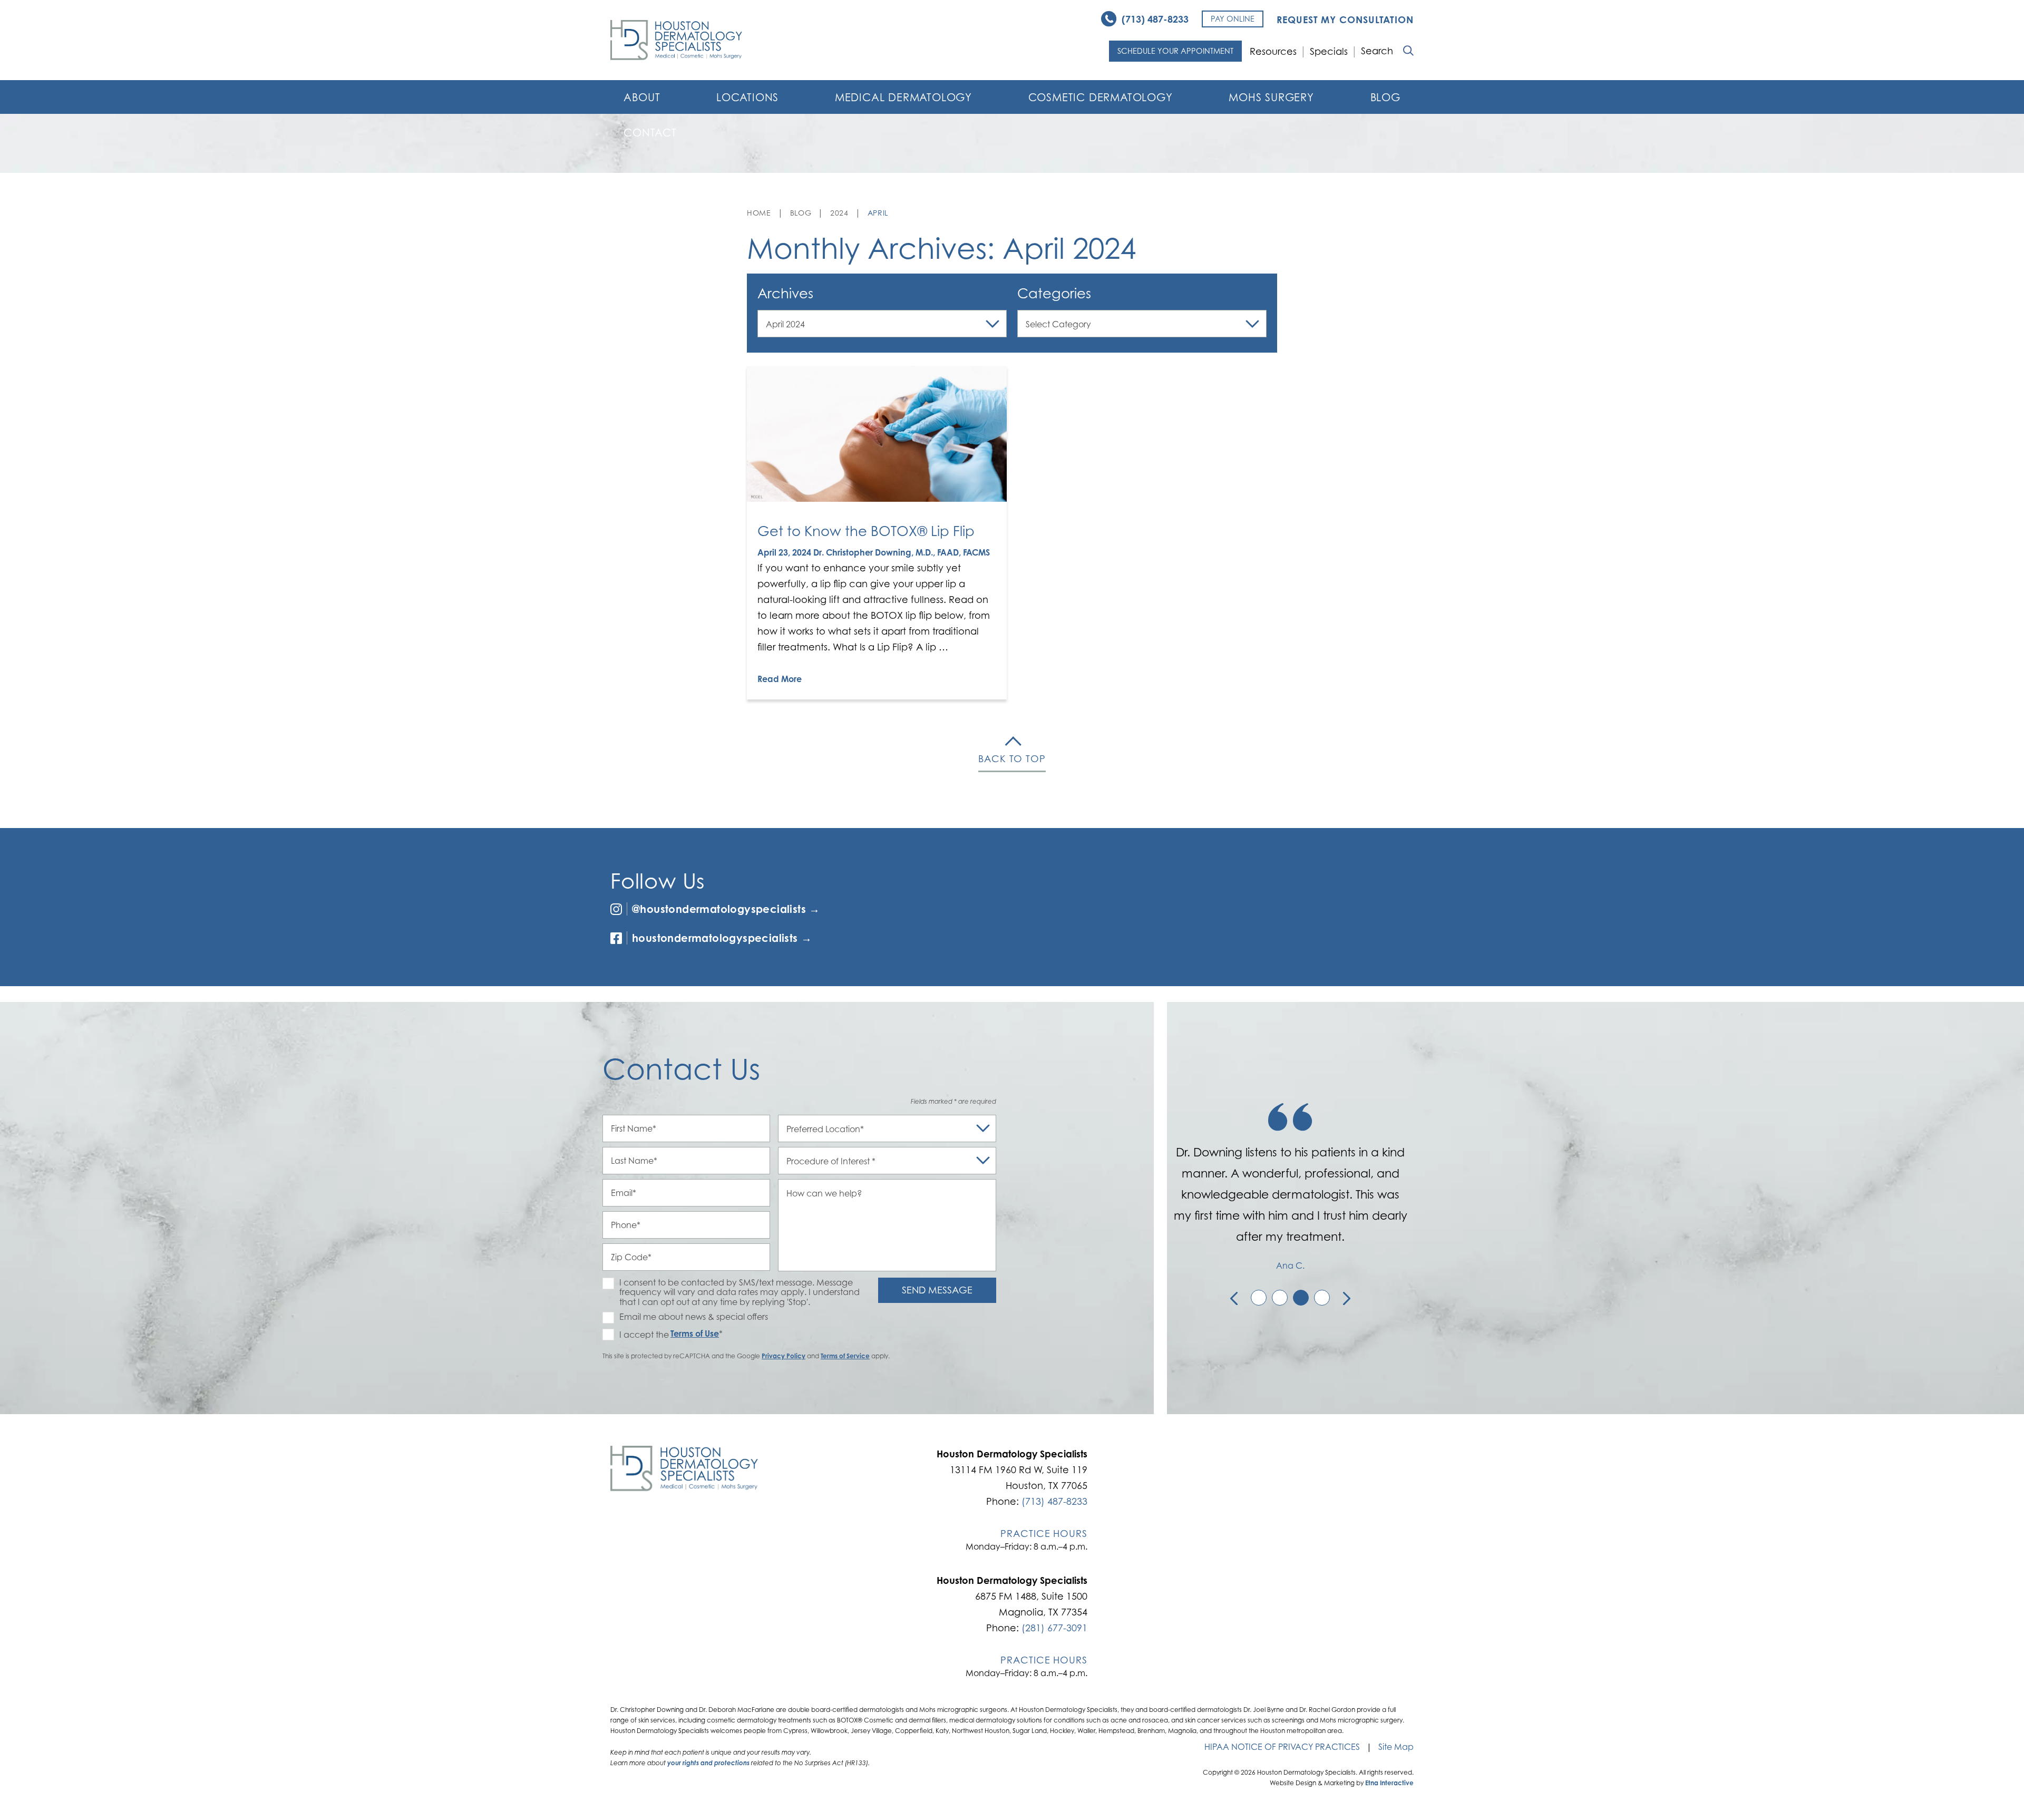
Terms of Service (845, 1356)
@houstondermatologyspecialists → (726, 909)
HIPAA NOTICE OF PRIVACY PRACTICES (1282, 1747)
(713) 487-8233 (1054, 1501)
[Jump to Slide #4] (1322, 1298)
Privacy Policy (784, 1356)
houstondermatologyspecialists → (722, 938)
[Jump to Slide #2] (1280, 1298)
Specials (1329, 51)
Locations (747, 98)
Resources (1273, 51)
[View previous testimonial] (1234, 1298)
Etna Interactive (1389, 1783)
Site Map (1396, 1747)
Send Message (937, 1290)
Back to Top (1012, 759)
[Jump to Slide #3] (1301, 1298)
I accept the (636, 1335)
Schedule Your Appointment (1175, 51)
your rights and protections (708, 1763)
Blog (1385, 98)
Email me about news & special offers (694, 1317)
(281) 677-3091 (1054, 1628)
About (642, 98)
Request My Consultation (1345, 20)
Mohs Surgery (1271, 98)
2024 (839, 213)
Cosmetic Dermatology (1101, 98)
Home (759, 213)
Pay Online (1233, 19)
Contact (650, 133)
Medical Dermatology (903, 98)
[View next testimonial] (1347, 1298)
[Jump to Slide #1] (1259, 1298)
